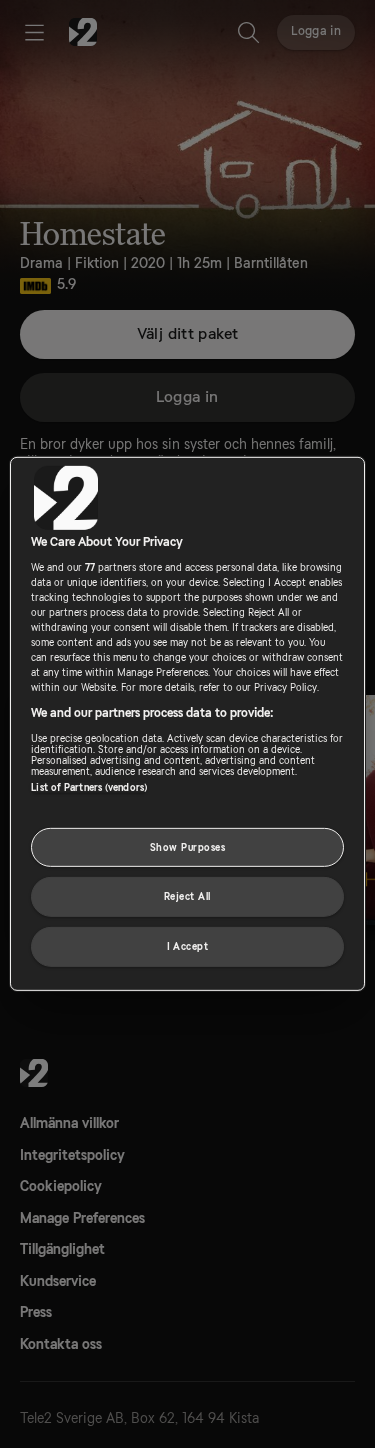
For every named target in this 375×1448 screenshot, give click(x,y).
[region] (187, 724)
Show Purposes (187, 846)
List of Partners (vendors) (89, 786)
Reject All (187, 896)
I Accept (188, 946)
